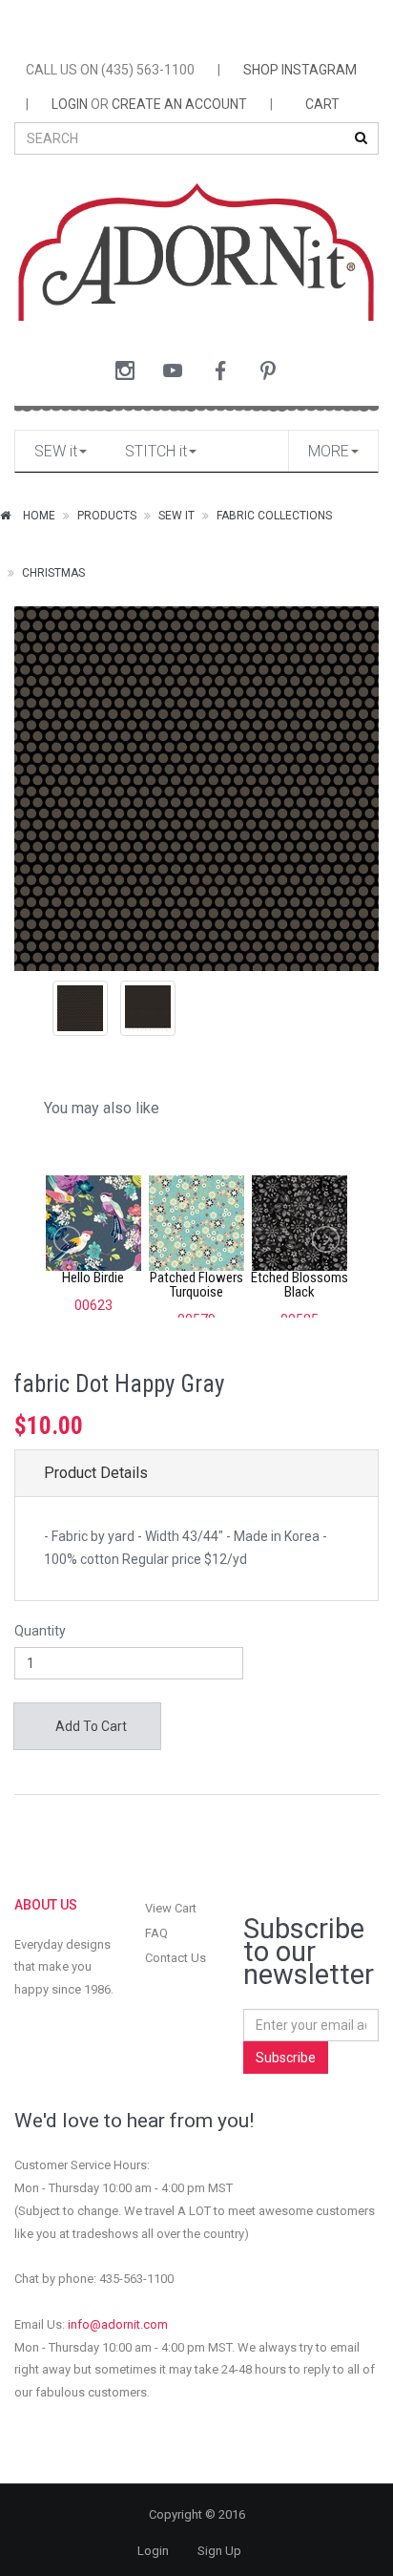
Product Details (96, 1473)
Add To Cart (90, 1726)
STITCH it (156, 451)
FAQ (156, 1933)
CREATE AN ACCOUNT (179, 104)
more (329, 451)
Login (153, 2551)
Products (107, 516)
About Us (46, 1905)
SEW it (56, 451)
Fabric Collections (274, 516)
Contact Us (176, 1958)
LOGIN (70, 104)
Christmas (53, 573)
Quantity (40, 1631)
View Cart (171, 1908)
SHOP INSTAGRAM (300, 70)
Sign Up (219, 2551)
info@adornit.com (118, 2324)
